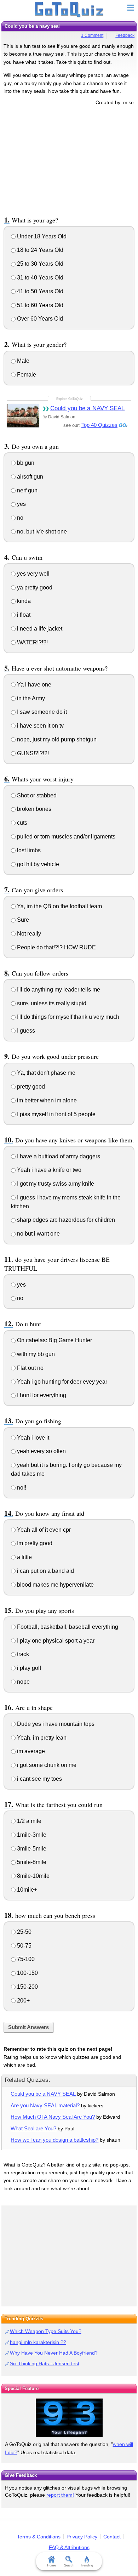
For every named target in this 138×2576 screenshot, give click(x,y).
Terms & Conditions (39, 2537)
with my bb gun (35, 1354)
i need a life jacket (39, 629)
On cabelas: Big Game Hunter (54, 1340)
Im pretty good (34, 1543)
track (22, 1654)
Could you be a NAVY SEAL (87, 408)
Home (51, 2565)
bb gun (25, 463)
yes (21, 504)
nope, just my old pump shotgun (56, 739)
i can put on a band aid (45, 1571)
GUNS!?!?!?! (32, 753)
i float (23, 615)
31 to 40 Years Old (39, 278)
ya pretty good (34, 587)
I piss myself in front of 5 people (56, 1114)
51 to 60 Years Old (39, 305)
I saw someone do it (41, 712)
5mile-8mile (31, 1862)
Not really (28, 934)
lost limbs (28, 850)
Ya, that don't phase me (45, 1073)
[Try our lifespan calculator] (69, 2418)
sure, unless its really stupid (51, 1003)
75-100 (25, 1959)
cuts (21, 823)
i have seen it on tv (40, 726)
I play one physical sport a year (55, 1641)
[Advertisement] (69, 159)
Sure (22, 920)
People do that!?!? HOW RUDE (56, 947)
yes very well (33, 574)
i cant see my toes (39, 1779)
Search (69, 2565)
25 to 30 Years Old (39, 264)
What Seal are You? (33, 2128)
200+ (23, 2001)
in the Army (30, 698)
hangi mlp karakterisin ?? (38, 2342)
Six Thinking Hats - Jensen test (45, 2363)
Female (26, 375)
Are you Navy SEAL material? (45, 2105)
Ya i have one (33, 685)
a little (24, 1557)
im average (30, 1751)
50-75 (24, 1946)
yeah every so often (41, 1451)
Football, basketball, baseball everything (67, 1627)
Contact (112, 2537)
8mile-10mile (33, 1876)
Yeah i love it (32, 1438)
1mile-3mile (31, 1835)
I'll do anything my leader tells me (58, 990)
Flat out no (30, 1368)
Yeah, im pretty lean (41, 1738)
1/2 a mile (28, 1821)
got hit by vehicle (37, 864)
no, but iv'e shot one (41, 532)
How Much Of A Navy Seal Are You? (53, 2117)
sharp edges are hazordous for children (65, 1220)
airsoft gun (29, 477)
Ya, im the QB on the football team (59, 906)
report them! (60, 2495)
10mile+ (26, 1890)
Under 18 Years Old (41, 236)
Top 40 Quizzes (99, 425)
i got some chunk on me (46, 1765)
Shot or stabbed (36, 795)
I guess (25, 1031)
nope (23, 1682)
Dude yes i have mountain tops (55, 1724)
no (19, 518)
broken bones (33, 809)
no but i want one (38, 1234)
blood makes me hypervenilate (55, 1585)
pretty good (30, 1087)
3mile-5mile (31, 1849)
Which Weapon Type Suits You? (46, 2331)
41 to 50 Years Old (39, 291)
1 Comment (92, 35)
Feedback (125, 35)
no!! (21, 1488)
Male (22, 361)
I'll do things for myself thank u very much (67, 1017)
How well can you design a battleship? (54, 2140)
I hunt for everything (41, 1395)
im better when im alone (46, 1100)
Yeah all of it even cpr (43, 1530)
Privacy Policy (82, 2537)
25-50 (24, 1932)
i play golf (28, 1668)
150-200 (27, 1987)
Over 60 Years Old (39, 319)
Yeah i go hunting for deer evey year (61, 1382)
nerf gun (27, 490)
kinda (23, 601)
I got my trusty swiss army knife (55, 1184)
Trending (87, 2565)
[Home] (69, 10)
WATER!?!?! (32, 642)
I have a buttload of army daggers (58, 1156)
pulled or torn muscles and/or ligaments (65, 837)
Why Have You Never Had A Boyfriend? (54, 2353)
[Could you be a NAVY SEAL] (23, 415)
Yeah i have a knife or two (48, 1170)
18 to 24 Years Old (39, 250)
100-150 (27, 1973)
